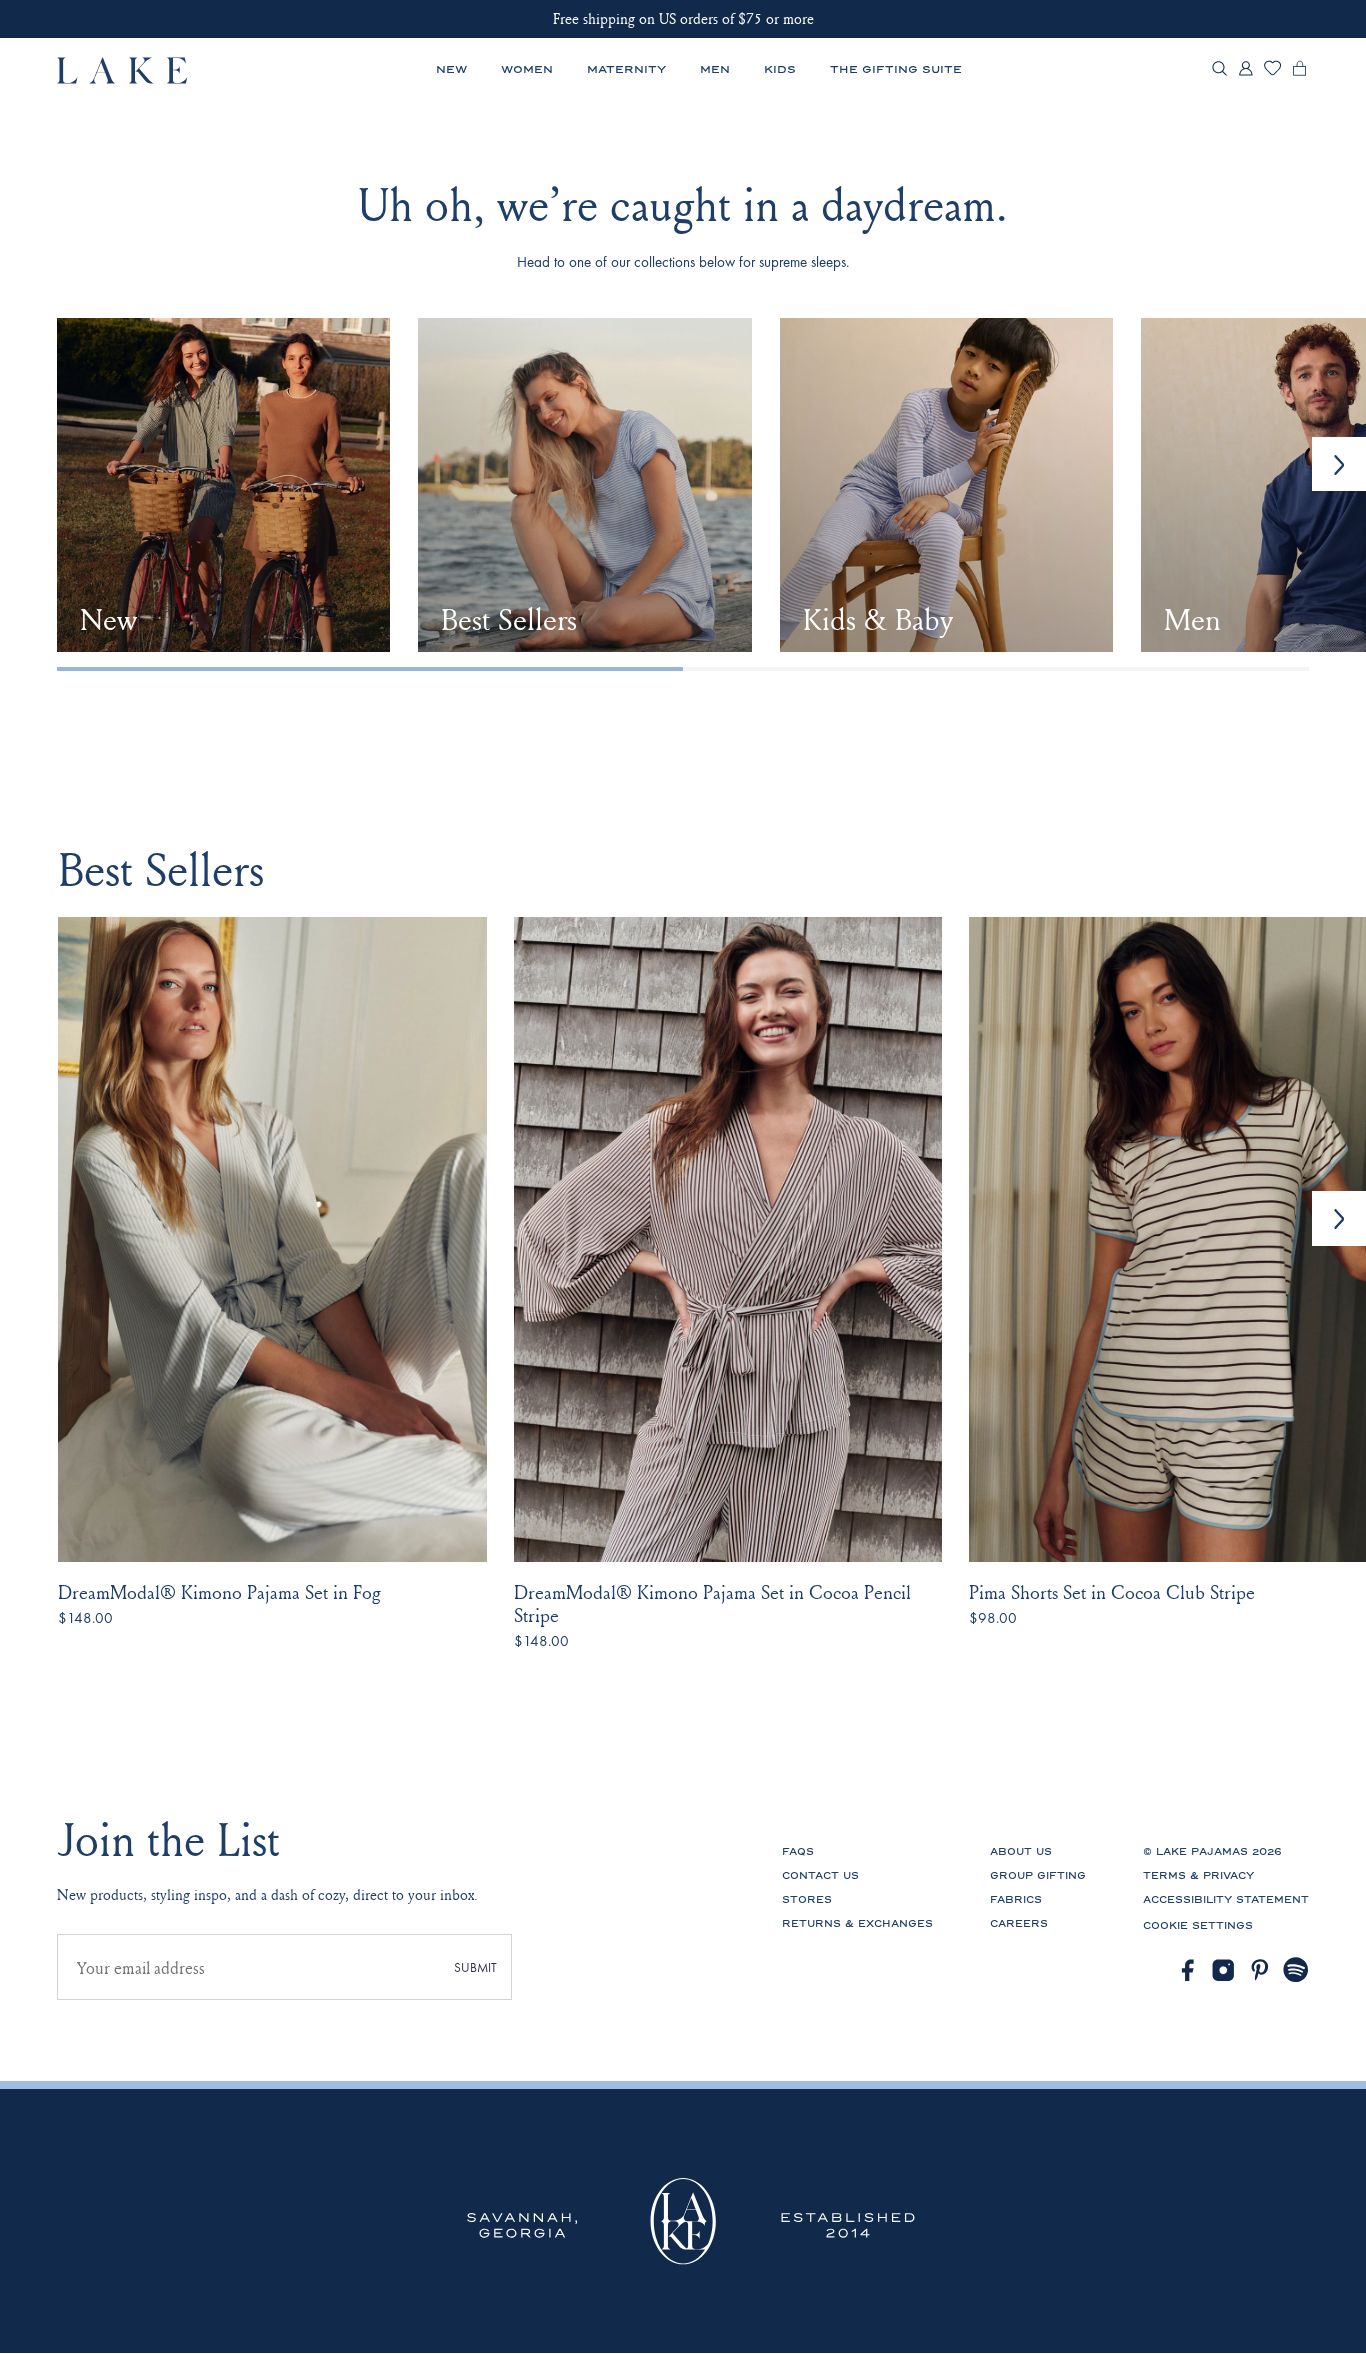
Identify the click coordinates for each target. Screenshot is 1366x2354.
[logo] (123, 70)
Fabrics (1016, 1900)
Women (527, 69)
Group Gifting (1038, 1876)
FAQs (798, 1852)
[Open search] (1219, 70)
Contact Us (820, 1876)
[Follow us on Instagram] (1223, 1970)
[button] (1339, 1218)
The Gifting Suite (896, 69)
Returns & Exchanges (857, 1924)
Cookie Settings (1198, 1926)
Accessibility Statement (1226, 1900)
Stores (807, 1900)
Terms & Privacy (1198, 1876)
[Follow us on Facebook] (1187, 1970)
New (451, 69)
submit (475, 1967)
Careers (1019, 1924)
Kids (780, 69)
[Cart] (1299, 73)
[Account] (1245, 73)
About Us (1021, 1852)
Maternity (626, 69)
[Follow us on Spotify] (1296, 1970)
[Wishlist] (1272, 71)
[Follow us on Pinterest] (1260, 1970)
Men (715, 69)
